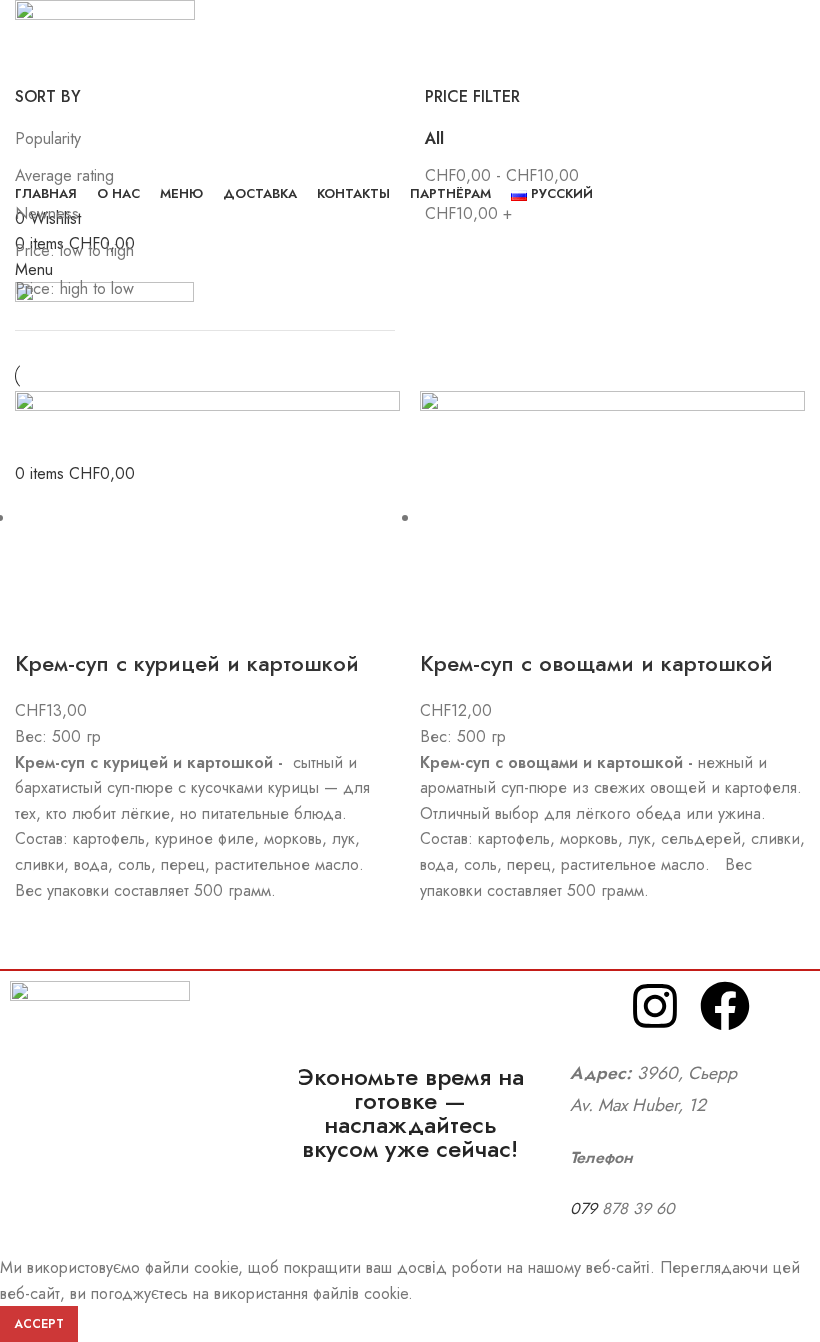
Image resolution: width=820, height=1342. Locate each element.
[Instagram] (655, 1006)
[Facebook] (725, 1006)
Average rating (64, 175)
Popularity (48, 138)
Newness (47, 213)
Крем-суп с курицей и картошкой (187, 663)
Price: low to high (74, 250)
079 (586, 1208)
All (434, 138)
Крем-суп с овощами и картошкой (596, 663)
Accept (39, 1324)
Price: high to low (74, 288)
